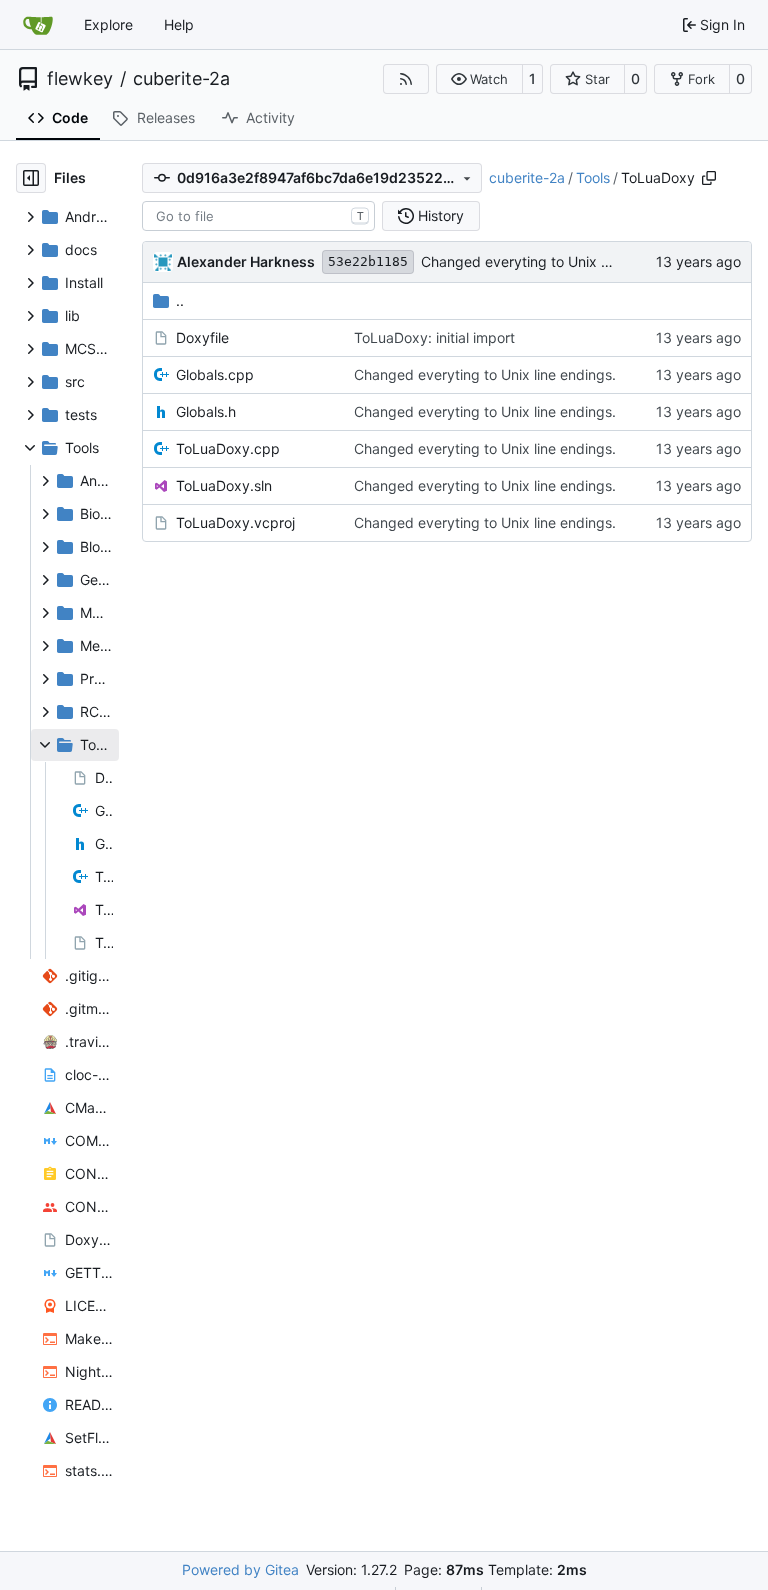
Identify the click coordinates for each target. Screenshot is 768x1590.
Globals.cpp (215, 374)
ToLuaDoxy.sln (224, 485)
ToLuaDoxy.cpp (228, 448)
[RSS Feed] (406, 79)
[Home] (38, 25)
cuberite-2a (181, 79)
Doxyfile (202, 337)
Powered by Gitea (240, 1569)
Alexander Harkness (246, 261)
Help (179, 24)
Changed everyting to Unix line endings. (552, 261)
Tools (593, 177)
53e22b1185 (368, 261)
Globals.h (206, 411)
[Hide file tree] (31, 178)
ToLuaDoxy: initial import (434, 337)
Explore (108, 24)
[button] (479, 79)
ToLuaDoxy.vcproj (235, 522)
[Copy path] (709, 178)
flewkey (80, 79)
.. (180, 300)
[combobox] (258, 216)
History (441, 215)
